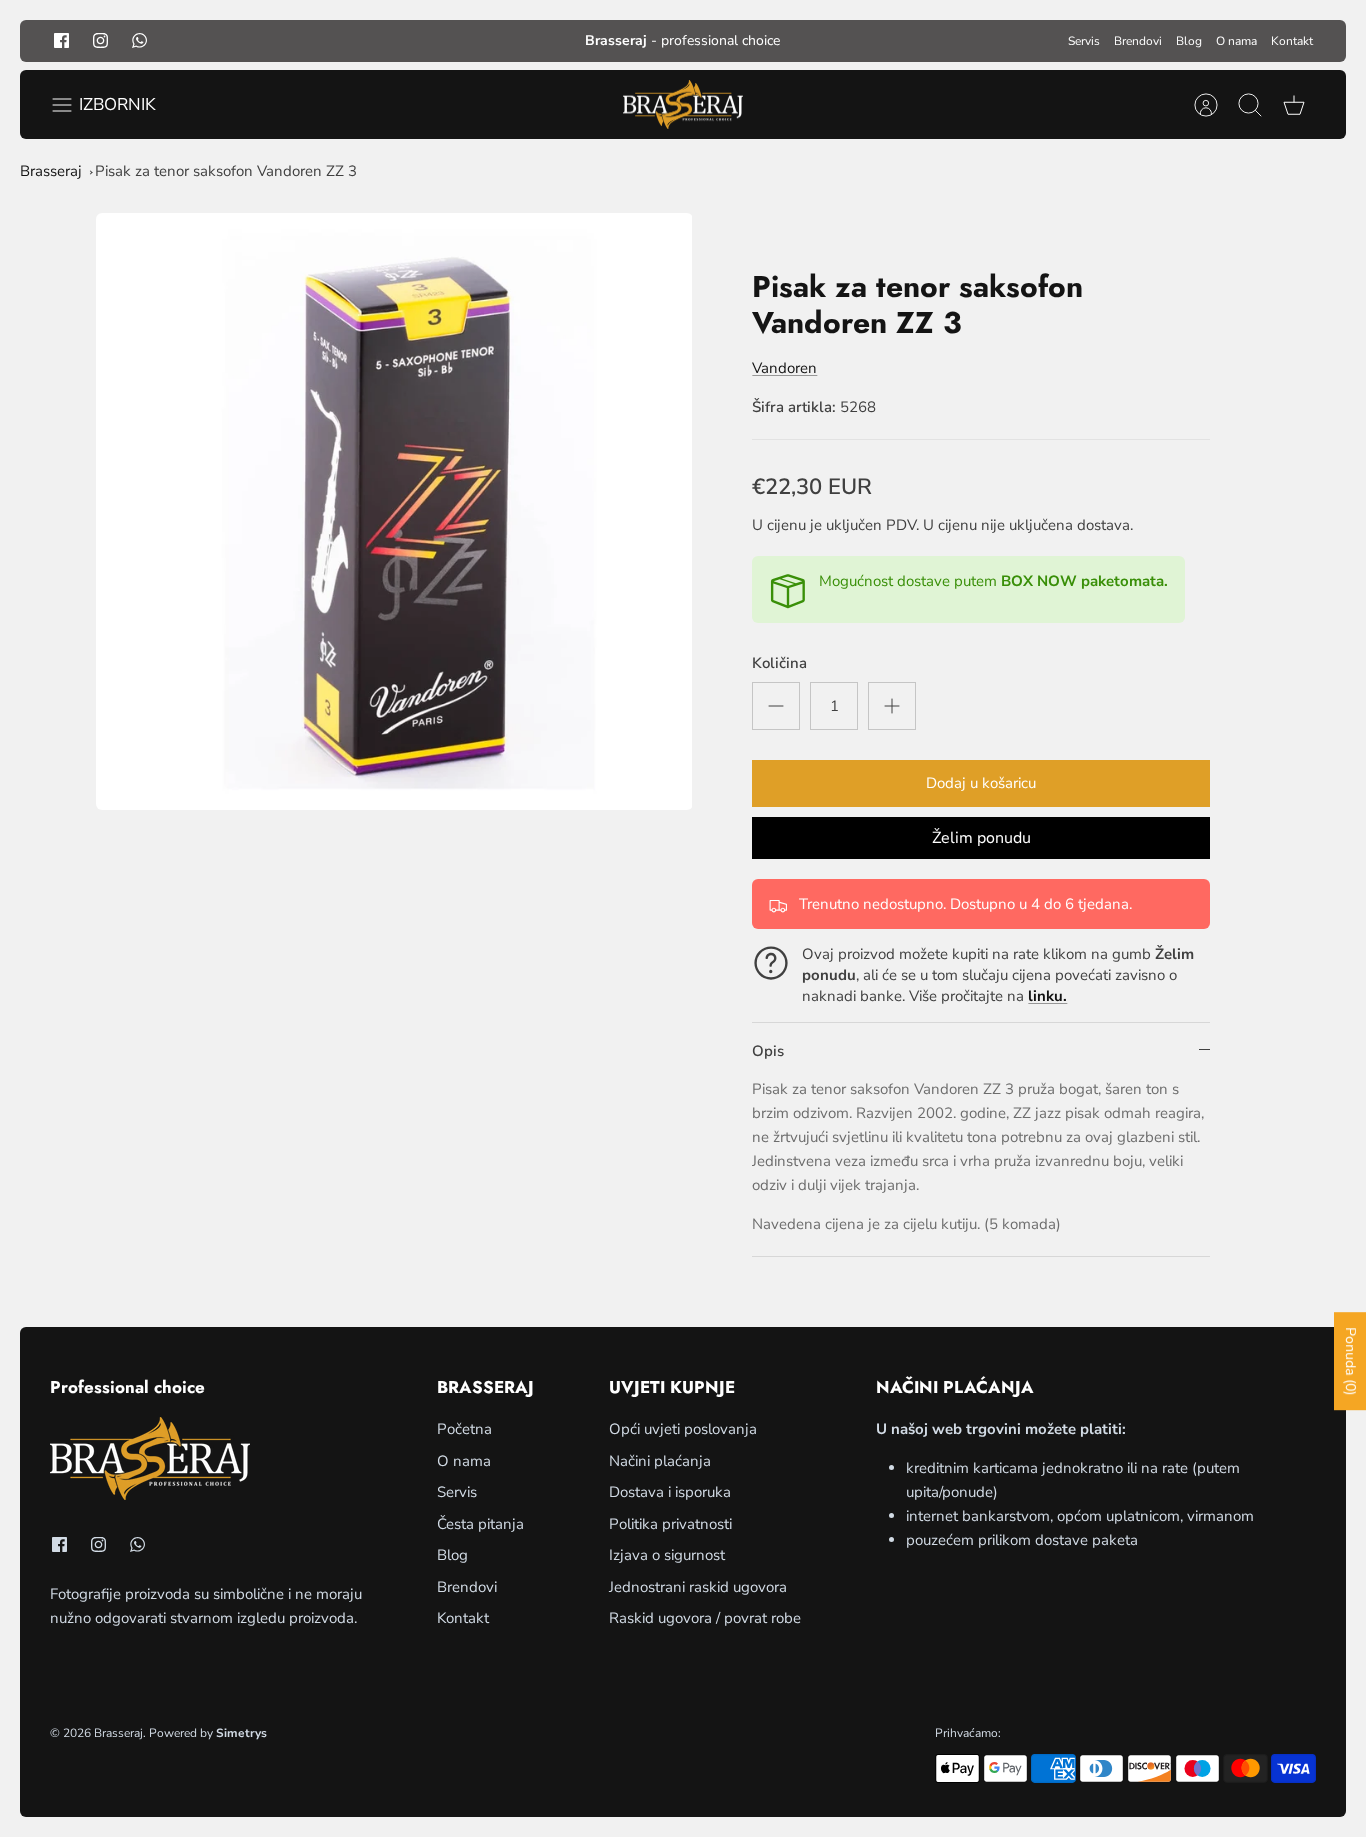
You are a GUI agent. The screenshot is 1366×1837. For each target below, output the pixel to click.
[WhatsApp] (139, 40)
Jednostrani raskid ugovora (698, 1587)
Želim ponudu (981, 838)
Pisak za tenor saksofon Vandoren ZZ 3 (226, 171)
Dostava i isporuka (670, 1492)
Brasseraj (51, 171)
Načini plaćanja (660, 1461)
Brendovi (1138, 41)
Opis (768, 1051)
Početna (464, 1429)
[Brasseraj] (683, 105)
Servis (1084, 41)
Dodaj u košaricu (981, 783)
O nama (1236, 41)
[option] (394, 511)
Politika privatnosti (670, 1524)
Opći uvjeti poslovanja (683, 1429)
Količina (779, 663)
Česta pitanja (480, 1524)
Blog (1189, 41)
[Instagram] (100, 40)
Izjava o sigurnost (667, 1555)
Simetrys (241, 1733)
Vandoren (784, 368)
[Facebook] (61, 40)
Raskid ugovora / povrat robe (705, 1618)
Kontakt (1292, 41)
